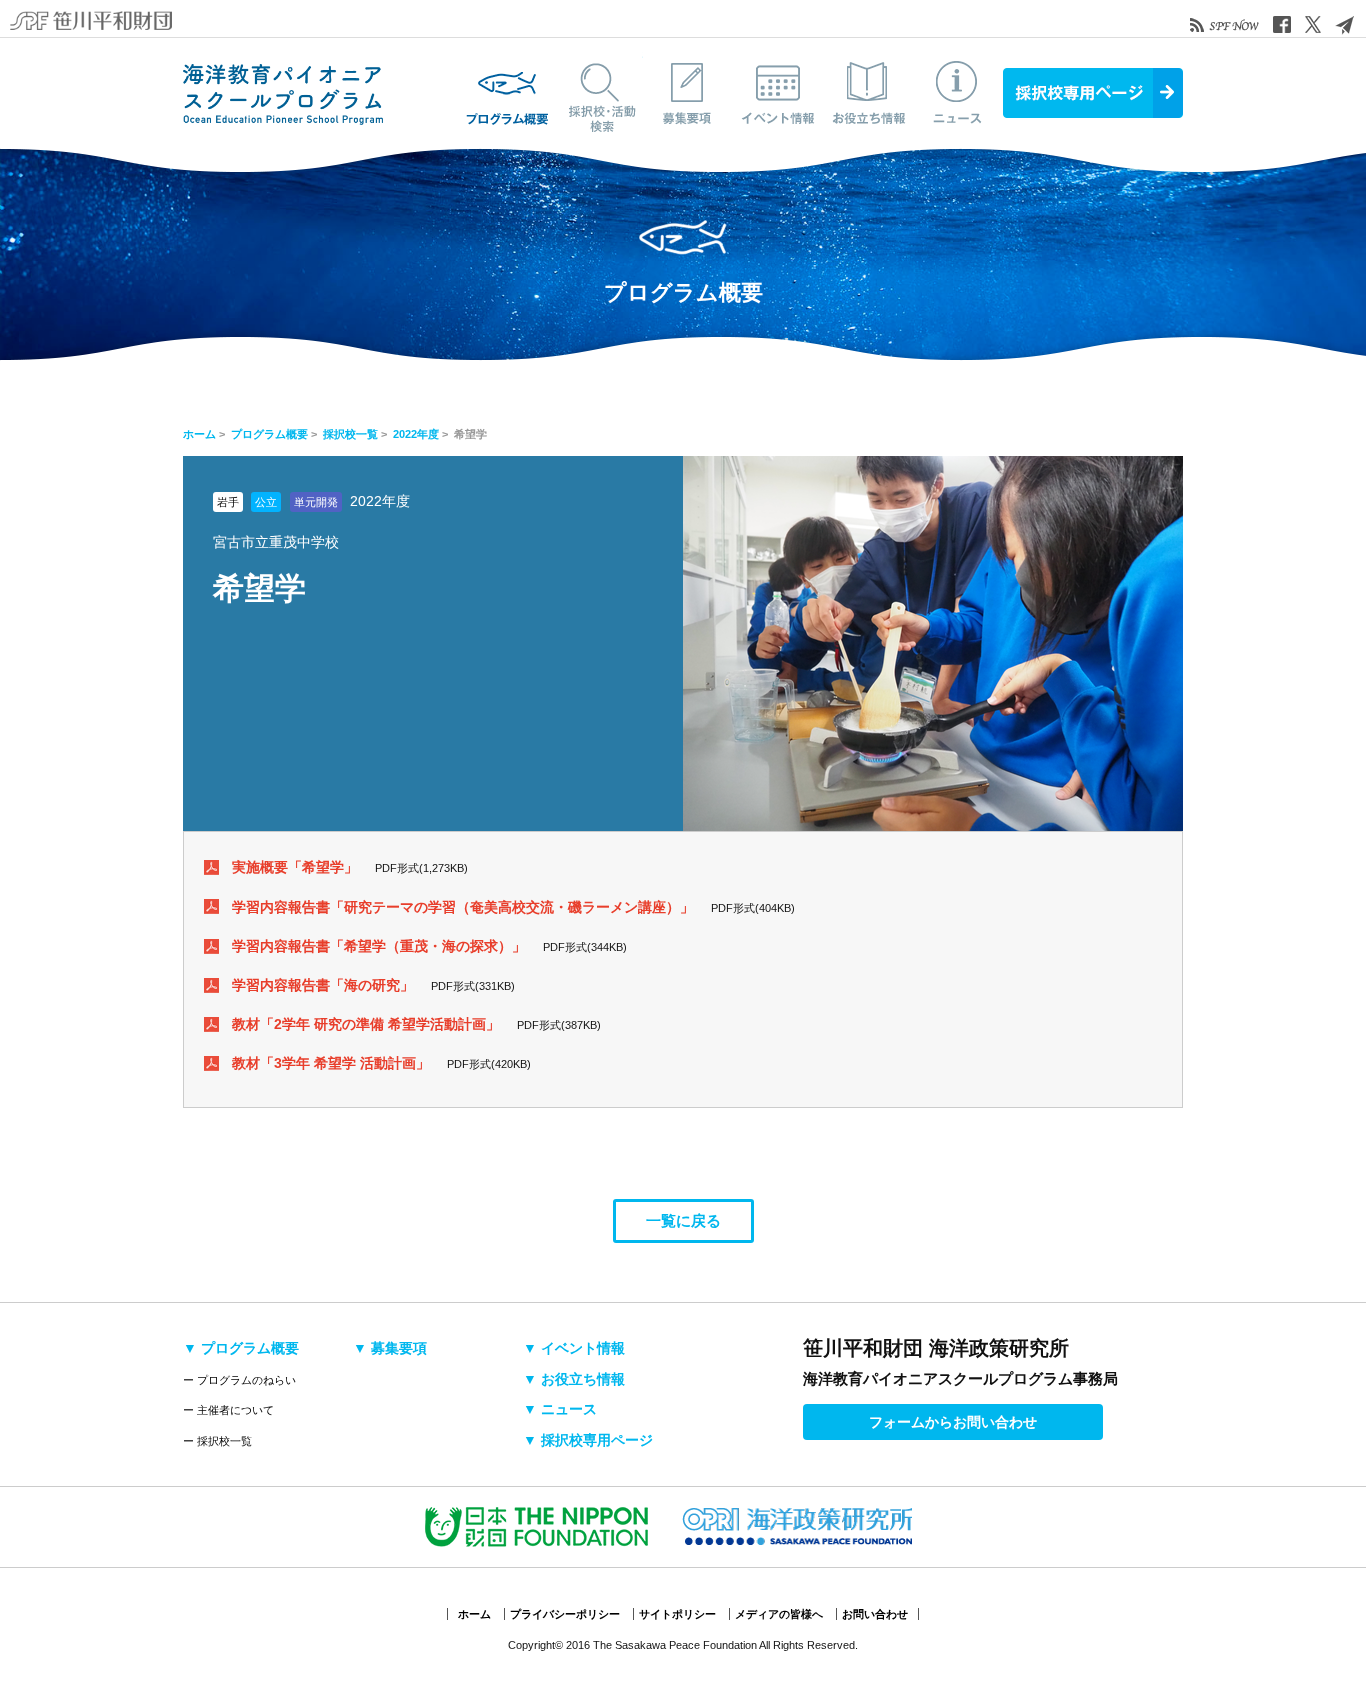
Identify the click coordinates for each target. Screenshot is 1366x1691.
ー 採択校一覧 (217, 1441)
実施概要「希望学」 (295, 867)
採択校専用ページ (1093, 93)
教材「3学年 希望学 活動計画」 (331, 1063)
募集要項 (688, 93)
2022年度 (416, 434)
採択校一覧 (350, 434)
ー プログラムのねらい (239, 1380)
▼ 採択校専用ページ (588, 1440)
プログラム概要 (508, 93)
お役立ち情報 (868, 93)
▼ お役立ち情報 (574, 1379)
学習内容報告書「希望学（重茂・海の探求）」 (379, 946)
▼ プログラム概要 (241, 1348)
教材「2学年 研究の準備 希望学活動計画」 (366, 1024)
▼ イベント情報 (574, 1348)
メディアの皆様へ (779, 1614)
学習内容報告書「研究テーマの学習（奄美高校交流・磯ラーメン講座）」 (463, 907)
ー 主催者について (228, 1410)
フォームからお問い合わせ (953, 1422)
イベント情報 (778, 93)
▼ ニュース (560, 1409)
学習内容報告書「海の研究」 (323, 985)
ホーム (199, 434)
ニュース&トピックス (958, 93)
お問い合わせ (875, 1614)
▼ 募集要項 (390, 1348)
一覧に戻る (683, 1220)
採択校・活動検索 (598, 93)
